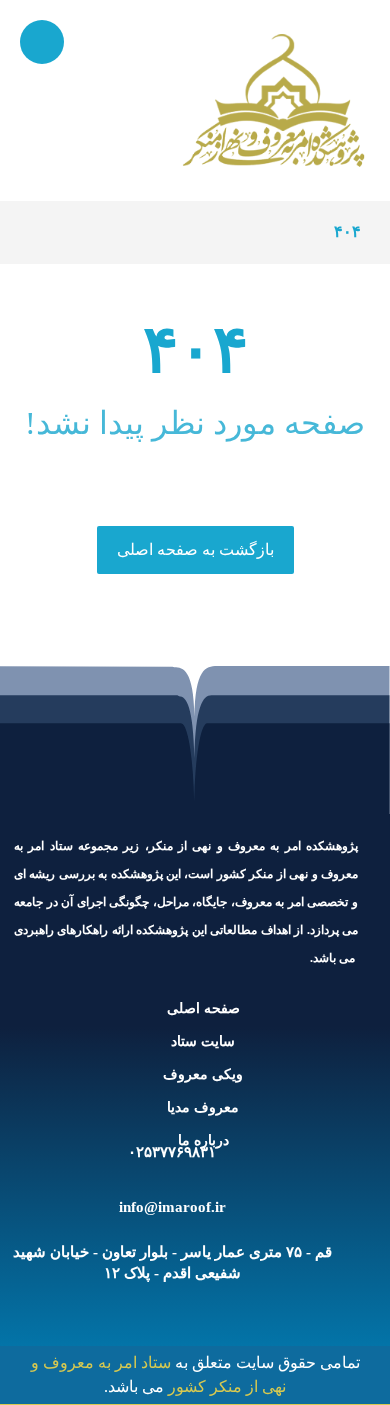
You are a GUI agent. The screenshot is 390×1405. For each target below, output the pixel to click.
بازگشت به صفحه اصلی (195, 549)
